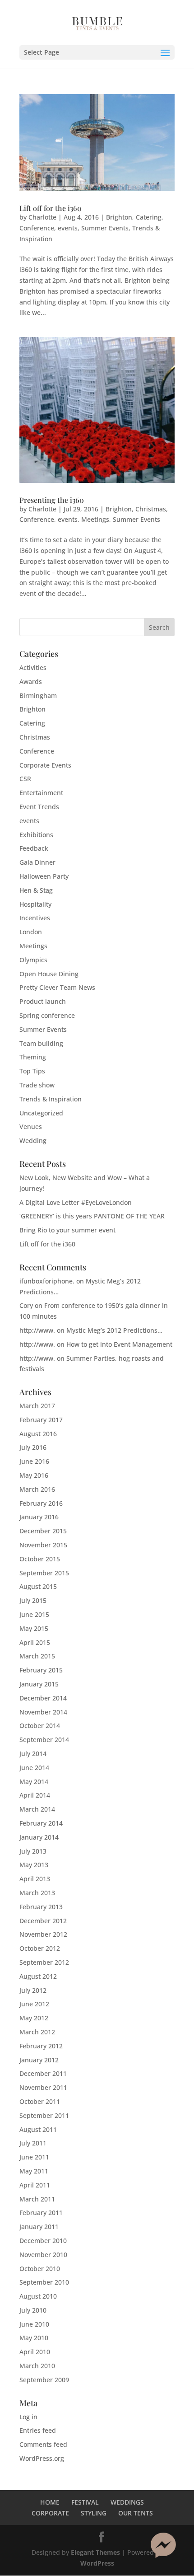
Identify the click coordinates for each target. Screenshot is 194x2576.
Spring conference (47, 1015)
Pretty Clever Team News (57, 987)
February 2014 (41, 1823)
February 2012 (41, 2046)
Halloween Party (44, 876)
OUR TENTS (136, 2513)
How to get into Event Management (119, 1344)
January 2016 (39, 1517)
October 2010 (40, 2269)
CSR (25, 779)
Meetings (95, 519)
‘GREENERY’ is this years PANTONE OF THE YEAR (92, 1216)
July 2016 (33, 1447)
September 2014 (44, 1740)
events (68, 228)
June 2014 (34, 1768)
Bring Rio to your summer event (67, 1230)
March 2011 (37, 2199)
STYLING (94, 2513)
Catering (149, 217)
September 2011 (44, 2115)
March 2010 (37, 2366)
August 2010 (38, 2296)
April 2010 (35, 2352)
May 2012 (34, 2018)
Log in (28, 2417)
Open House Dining (49, 974)
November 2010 (43, 2255)
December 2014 (43, 1698)
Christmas (151, 509)
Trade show (37, 1085)
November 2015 (43, 1545)
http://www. (37, 1330)
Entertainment (41, 793)
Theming (33, 1057)
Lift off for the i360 (51, 208)
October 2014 (40, 1726)
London (31, 932)
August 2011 (38, 2129)
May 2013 (34, 1865)
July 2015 (33, 1600)
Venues (31, 1126)
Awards (31, 681)
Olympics (33, 960)
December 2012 (43, 1921)
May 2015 (34, 1628)
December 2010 (43, 2241)
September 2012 (44, 1962)
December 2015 (43, 1531)
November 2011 (43, 2087)
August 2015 (38, 1586)
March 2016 (37, 1489)
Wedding (33, 1140)
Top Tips (32, 1071)
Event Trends (39, 807)
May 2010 (34, 2338)
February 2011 (41, 2213)
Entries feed (38, 2430)
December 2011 (43, 2073)
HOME (50, 2502)
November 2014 (43, 1712)
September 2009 (44, 2380)
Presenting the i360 (52, 500)
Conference (37, 228)
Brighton (119, 217)
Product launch (43, 1001)
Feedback (34, 848)
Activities (33, 667)
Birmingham (38, 696)
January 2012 (39, 2060)
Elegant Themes (95, 2552)
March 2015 (37, 1656)
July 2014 (33, 1754)
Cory (26, 1305)
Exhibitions (36, 835)
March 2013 (37, 1893)
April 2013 (35, 1879)
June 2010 (34, 2324)
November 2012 (43, 1934)
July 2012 (33, 1990)
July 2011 (33, 2143)
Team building (41, 1043)
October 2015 (40, 1559)
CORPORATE (50, 2513)
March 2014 (37, 1809)
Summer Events (105, 228)
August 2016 (38, 1434)
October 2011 (40, 2101)
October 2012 (40, 1948)
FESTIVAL (85, 2502)
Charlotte (42, 217)
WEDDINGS (127, 2502)
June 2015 (34, 1614)
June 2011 (34, 2157)
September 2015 (44, 1573)
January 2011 (39, 2227)
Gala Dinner (37, 862)
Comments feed (43, 2444)
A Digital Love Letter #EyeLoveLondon (76, 1202)
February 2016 (41, 1503)
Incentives (35, 918)
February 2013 (41, 1907)
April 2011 (35, 2185)
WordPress (97, 2563)
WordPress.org (42, 2458)
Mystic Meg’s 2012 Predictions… (114, 1330)
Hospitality (35, 904)
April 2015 (35, 1642)
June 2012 (34, 2004)
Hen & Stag (36, 890)
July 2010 (33, 2310)
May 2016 (34, 1475)
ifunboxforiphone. (47, 1281)
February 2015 (41, 1670)
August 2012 (38, 1976)
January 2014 (39, 1837)
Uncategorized (41, 1113)
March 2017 (37, 1406)
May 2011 (34, 2171)
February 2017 (41, 1420)
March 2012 (37, 2032)
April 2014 (35, 1795)
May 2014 (34, 1782)
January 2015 (39, 1684)
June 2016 (34, 1461)
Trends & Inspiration (51, 1099)
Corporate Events (45, 765)
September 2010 (44, 2282)
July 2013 (33, 1851)
